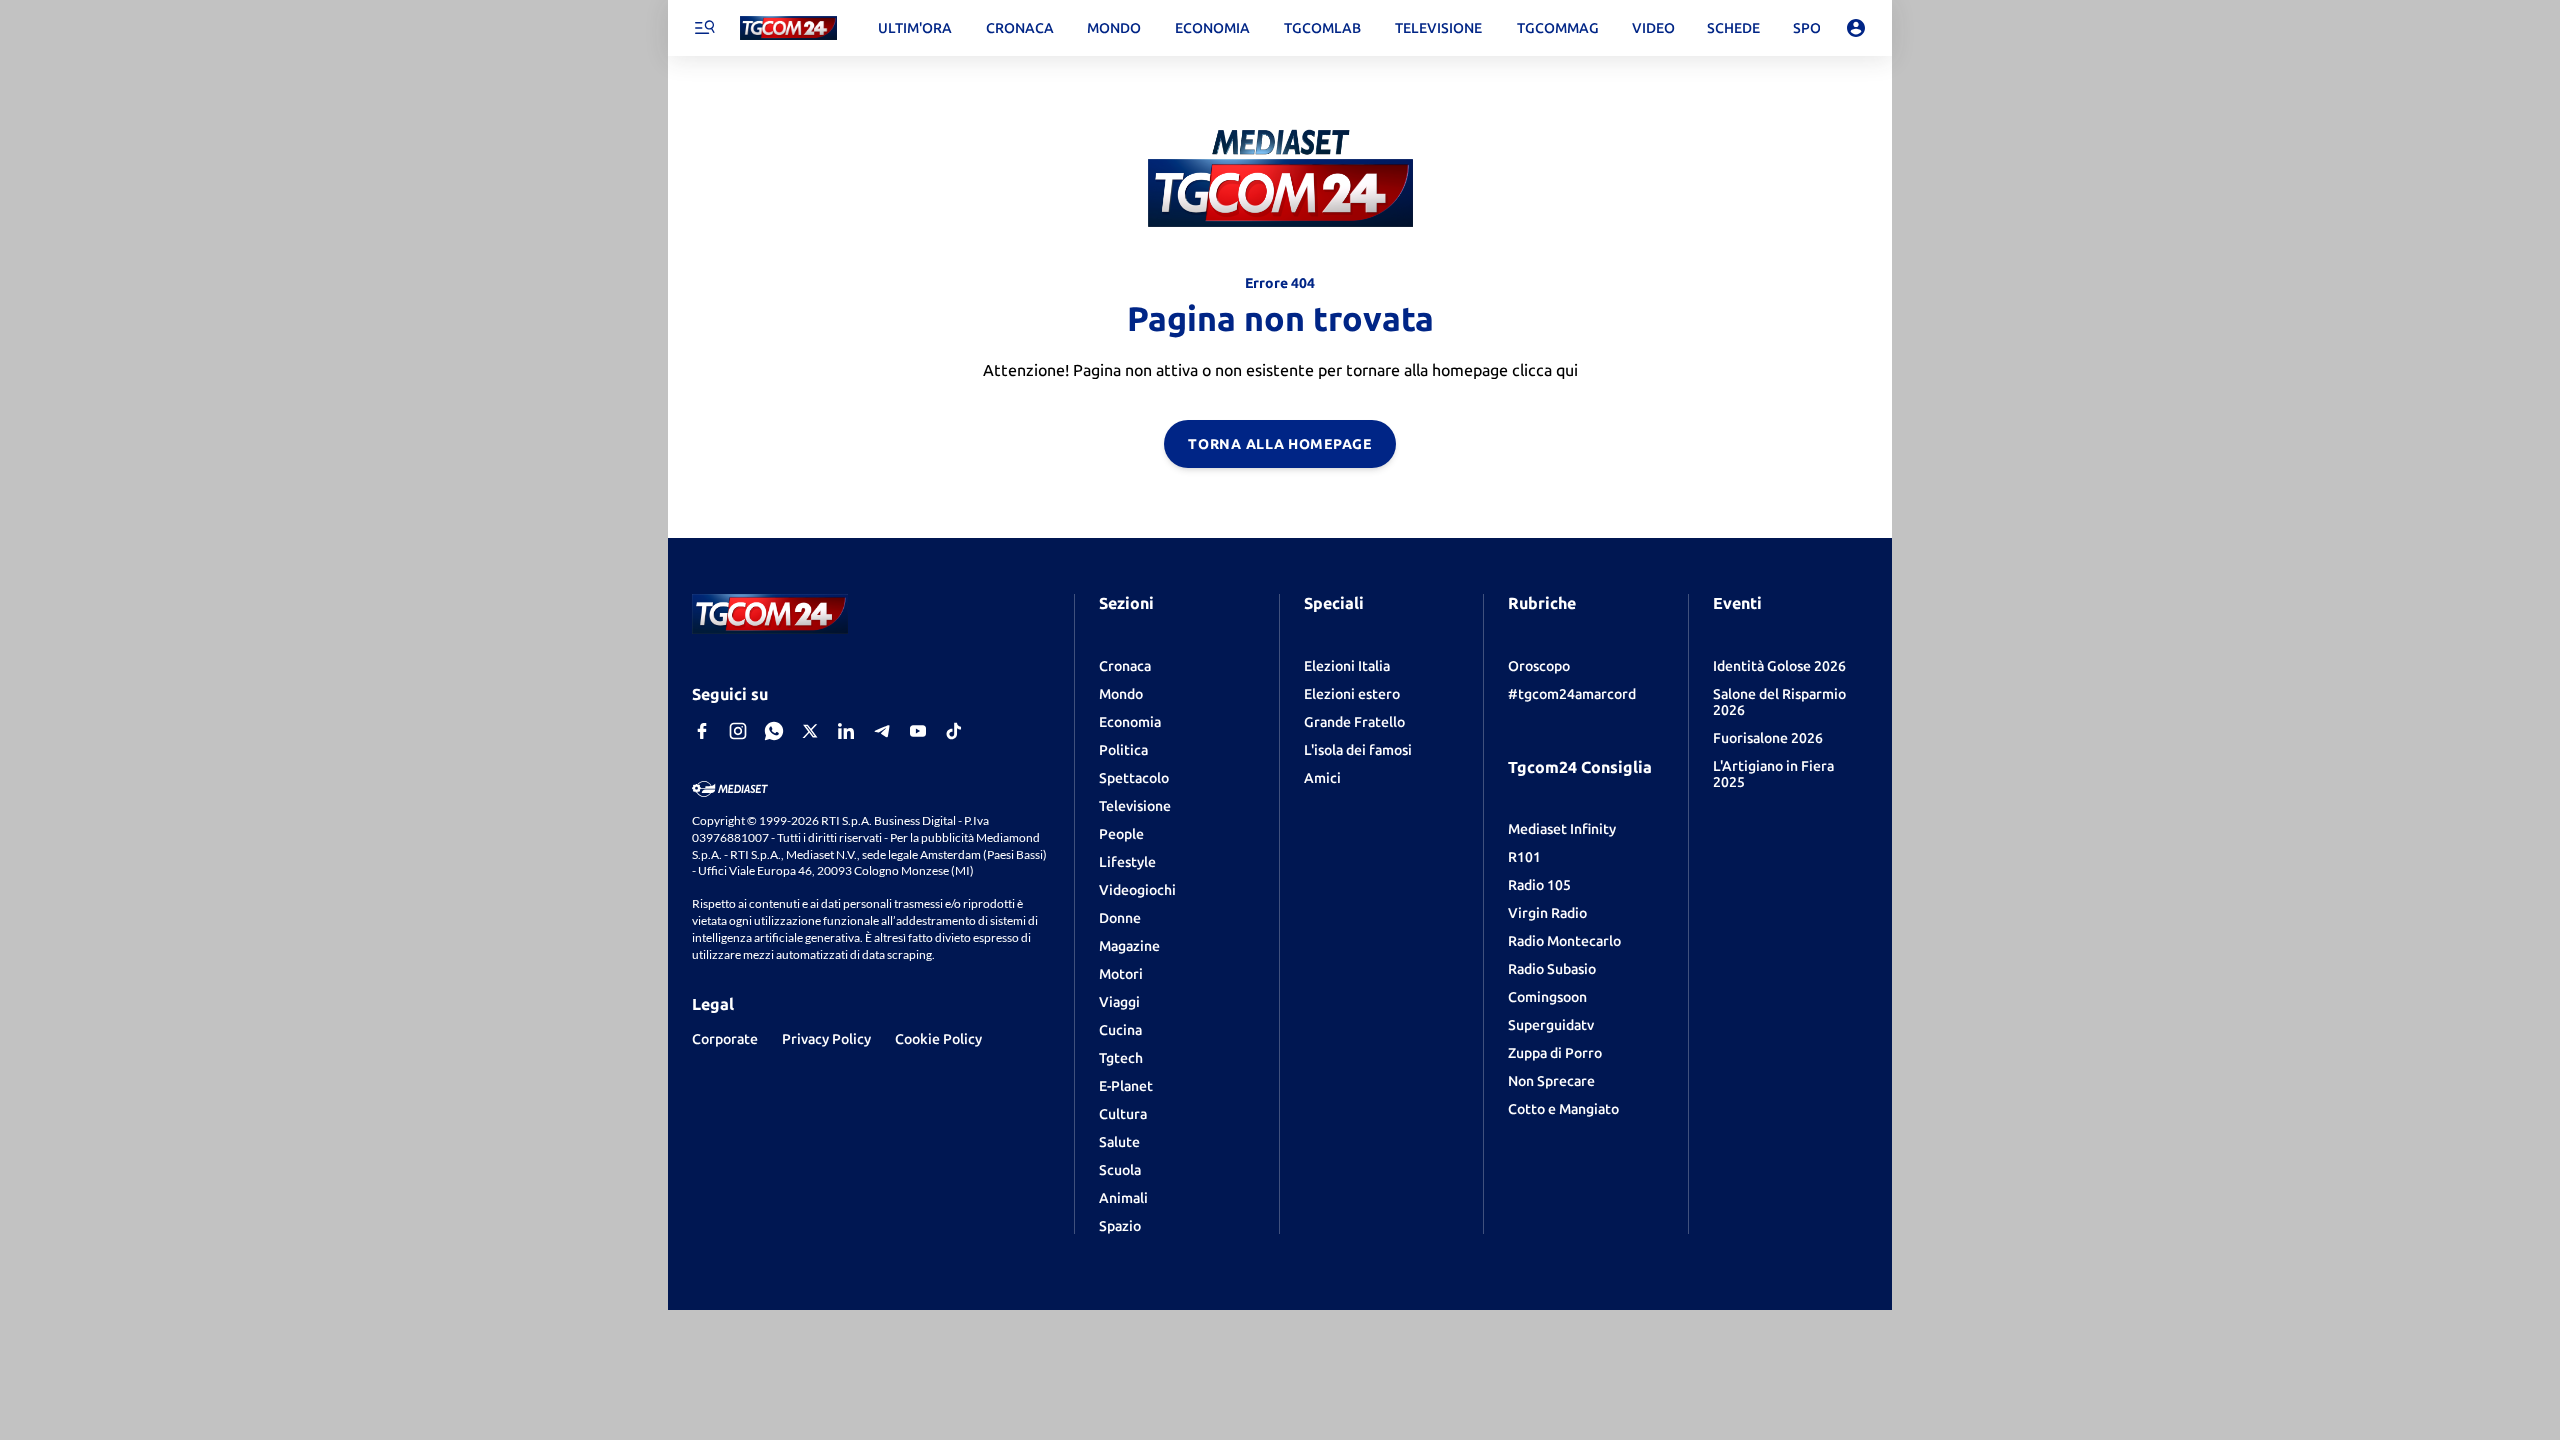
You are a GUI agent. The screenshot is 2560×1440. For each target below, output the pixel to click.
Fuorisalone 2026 (1768, 738)
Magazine (1129, 946)
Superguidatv (1551, 1025)
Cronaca (1125, 666)
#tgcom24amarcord (1572, 694)
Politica (1123, 750)
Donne (1120, 918)
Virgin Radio (1547, 913)
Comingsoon (1547, 997)
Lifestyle (1127, 862)
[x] (810, 731)
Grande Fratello (1354, 722)
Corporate (725, 1039)
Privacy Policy (826, 1039)
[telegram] (882, 731)
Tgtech (1121, 1058)
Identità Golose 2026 (1779, 666)
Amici (1322, 778)
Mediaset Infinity (1562, 829)
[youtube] (918, 731)
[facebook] (702, 731)
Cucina (1120, 1030)
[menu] (704, 28)
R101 (1524, 857)
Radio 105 (1539, 885)
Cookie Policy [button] (938, 1039)
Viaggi (1119, 1002)
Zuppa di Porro (1555, 1053)
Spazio (1120, 1226)
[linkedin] (846, 731)
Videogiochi (1137, 890)
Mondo (1121, 694)
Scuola (1120, 1170)
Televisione (1135, 806)
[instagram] (738, 731)
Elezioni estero (1352, 694)
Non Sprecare (1551, 1081)
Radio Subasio (1552, 969)
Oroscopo (1539, 666)
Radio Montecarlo (1564, 941)
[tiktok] (954, 731)
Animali (1123, 1198)
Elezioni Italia (1347, 666)
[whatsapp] (774, 731)
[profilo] (1856, 28)
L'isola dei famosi (1358, 750)
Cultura (1123, 1114)
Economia (1130, 722)
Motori (1121, 974)
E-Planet (1126, 1086)
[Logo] (788, 28)
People (1121, 834)
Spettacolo (1134, 778)
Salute (1119, 1142)
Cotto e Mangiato (1563, 1109)
